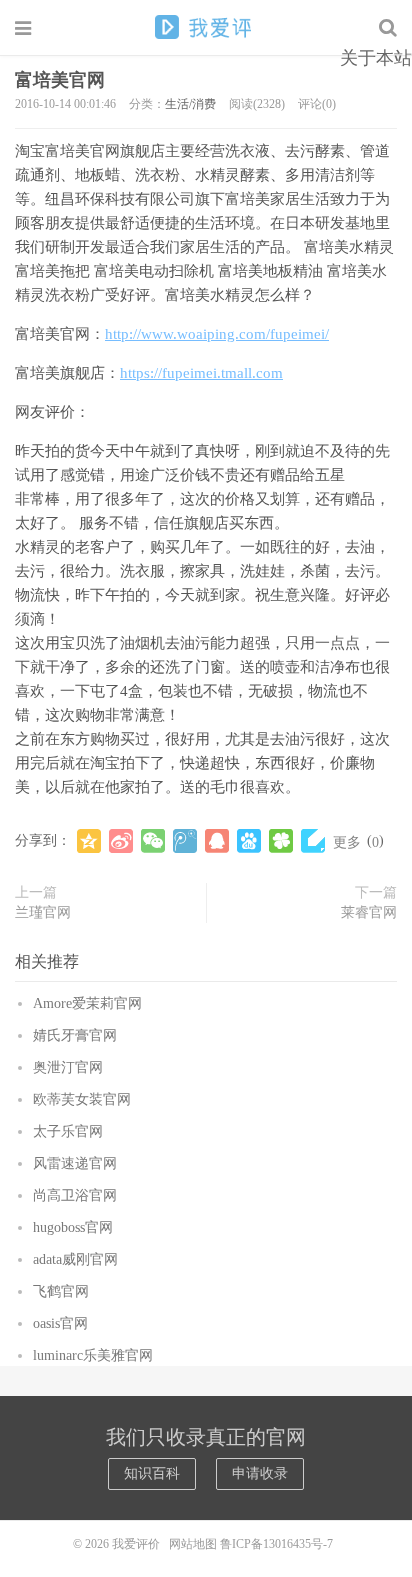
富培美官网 (60, 80)
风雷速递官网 (75, 1163)
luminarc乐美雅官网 (93, 1355)
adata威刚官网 (75, 1259)
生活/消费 (190, 104)
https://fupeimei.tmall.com (201, 373)
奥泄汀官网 (68, 1067)
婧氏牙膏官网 (75, 1035)
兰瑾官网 (43, 912)
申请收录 (260, 1473)
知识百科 (152, 1473)
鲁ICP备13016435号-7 (279, 1544)
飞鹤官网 (61, 1291)
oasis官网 (60, 1323)
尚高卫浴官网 (75, 1195)
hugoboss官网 (73, 1227)
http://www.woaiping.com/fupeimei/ (217, 334)
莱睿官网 (369, 912)
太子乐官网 (68, 1131)
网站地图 (193, 1544)
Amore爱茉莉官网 (87, 1003)
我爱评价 (206, 27)
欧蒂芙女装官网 (82, 1099)
